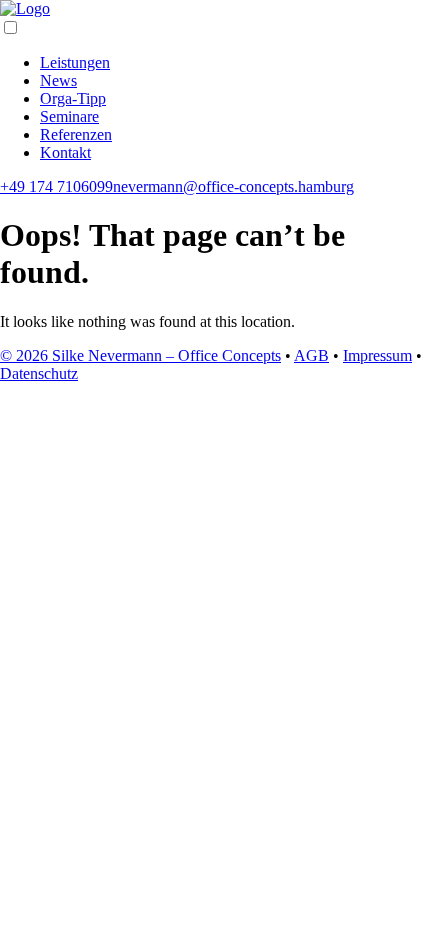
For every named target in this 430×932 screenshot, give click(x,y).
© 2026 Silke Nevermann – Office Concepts (140, 355)
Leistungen (75, 62)
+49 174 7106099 (56, 186)
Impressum (377, 355)
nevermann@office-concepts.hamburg (233, 186)
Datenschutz (39, 373)
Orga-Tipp (73, 98)
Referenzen (76, 134)
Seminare (69, 116)
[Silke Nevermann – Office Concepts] (25, 8)
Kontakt (65, 152)
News (58, 80)
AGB (311, 355)
